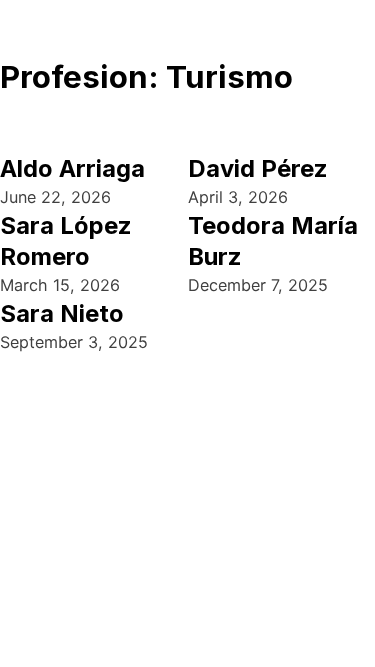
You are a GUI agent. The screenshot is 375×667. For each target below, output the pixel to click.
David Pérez (258, 168)
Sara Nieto (62, 313)
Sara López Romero (66, 241)
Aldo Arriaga (72, 168)
